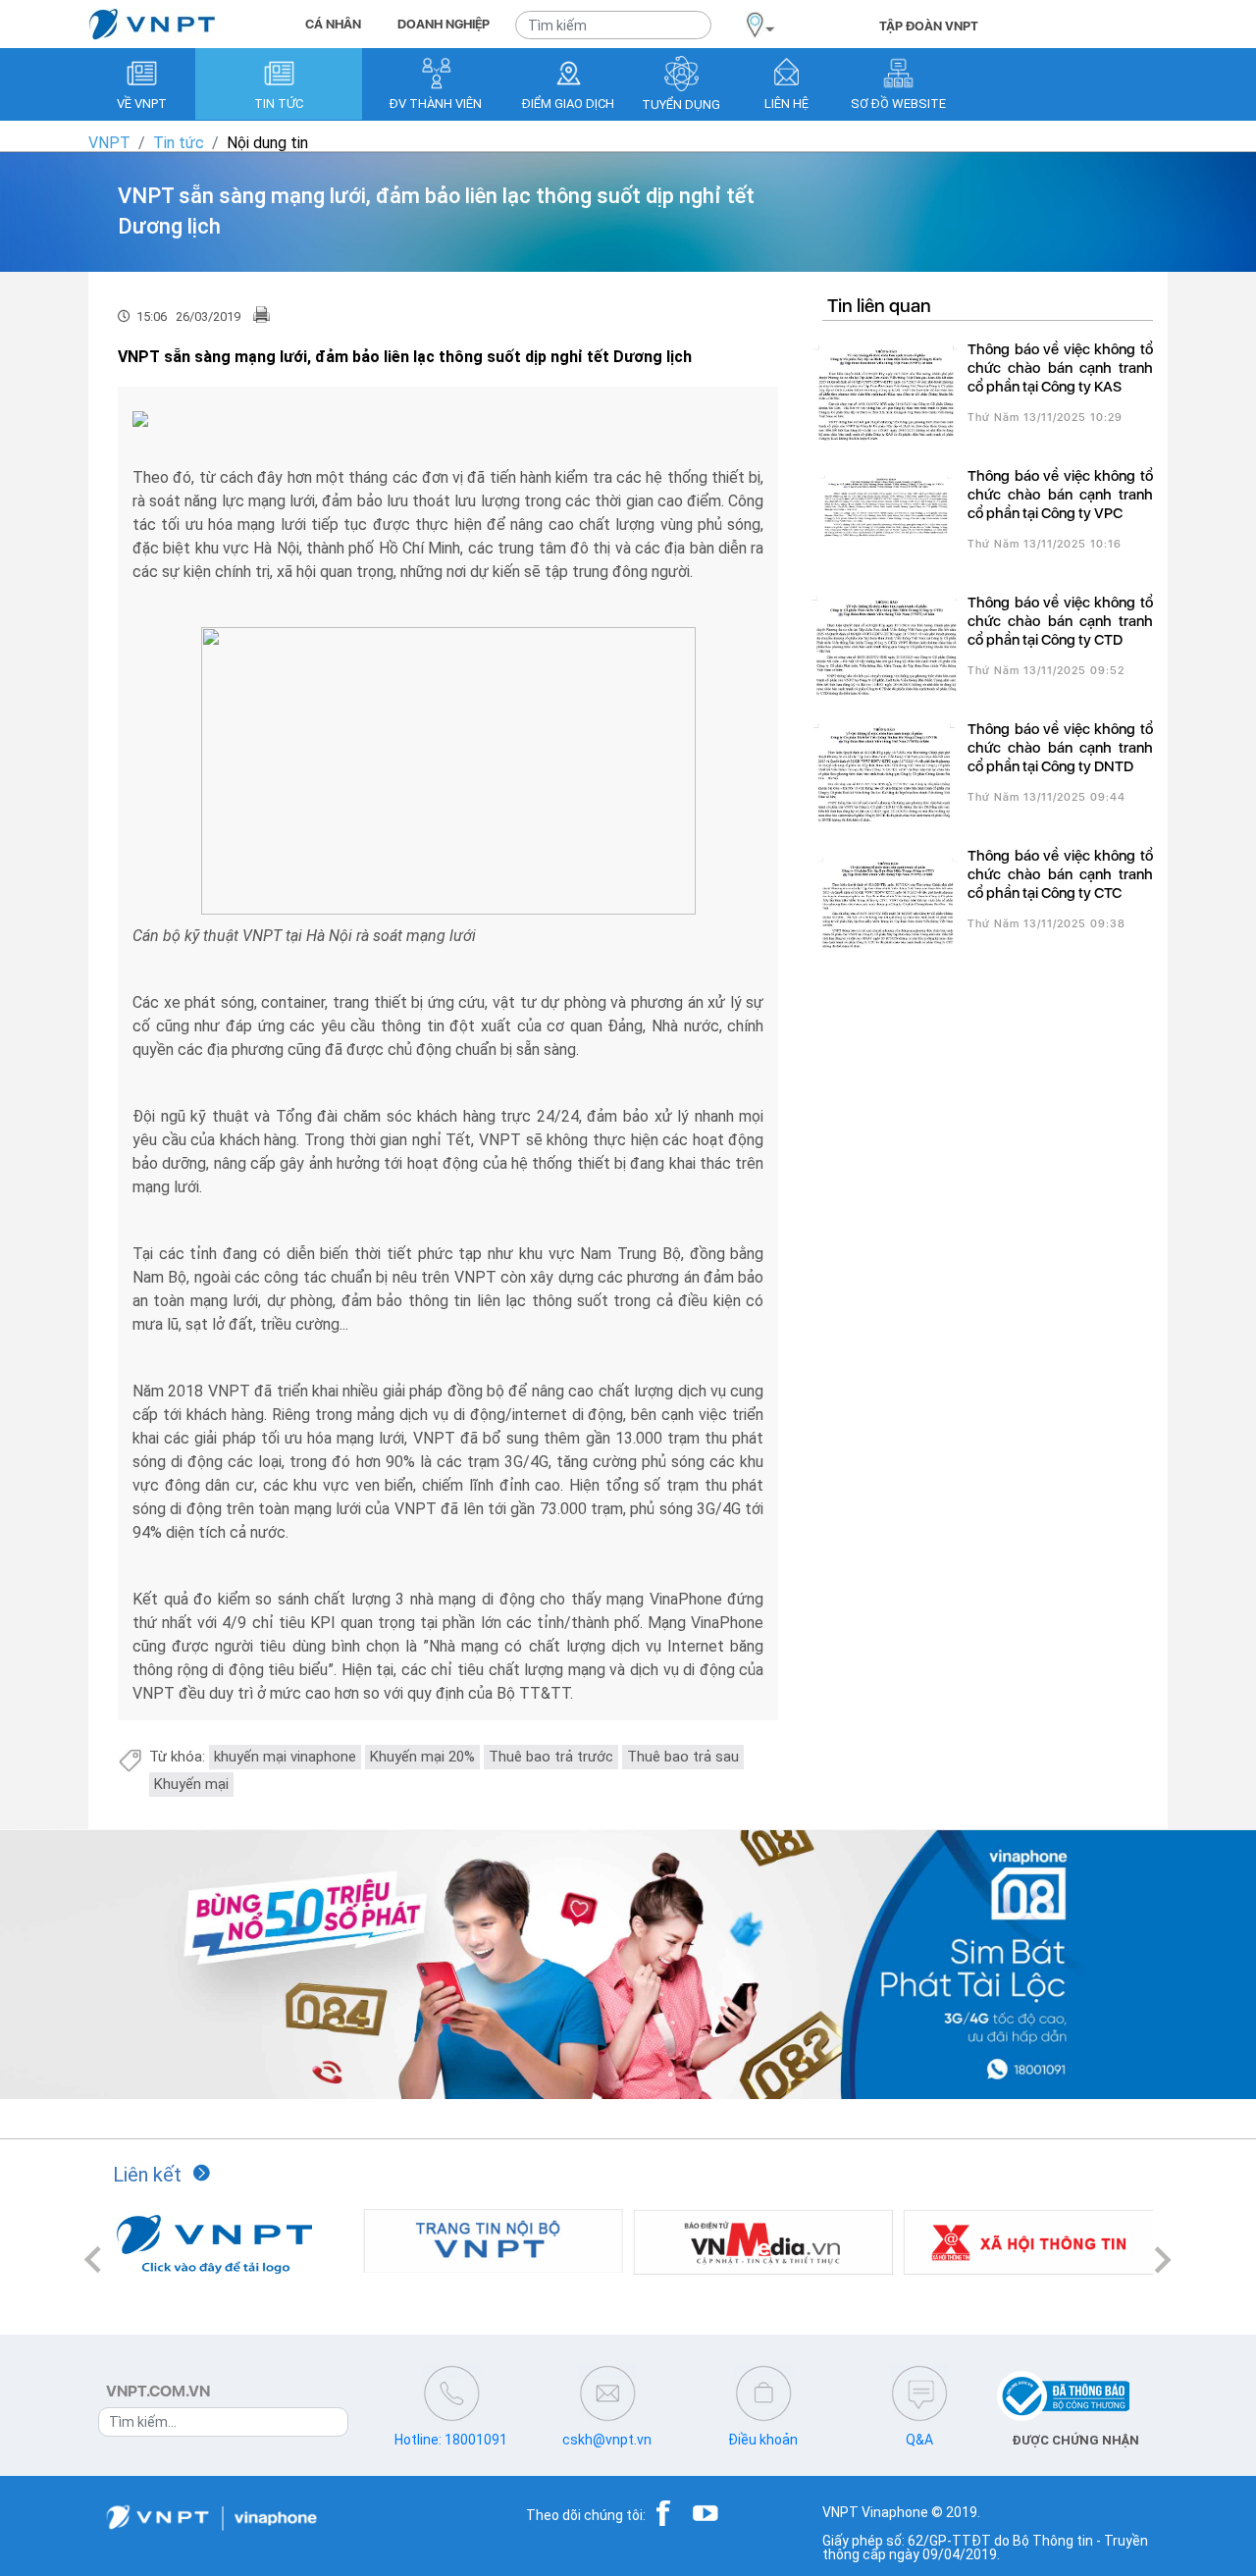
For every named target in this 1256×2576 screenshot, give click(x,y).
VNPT (109, 143)
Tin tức (179, 143)
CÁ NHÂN (333, 24)
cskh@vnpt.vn (607, 2440)
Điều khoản (763, 2440)
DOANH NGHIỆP (444, 24)
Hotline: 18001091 (451, 2440)
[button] (93, 2260)
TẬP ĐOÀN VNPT (929, 26)
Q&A (919, 2440)
